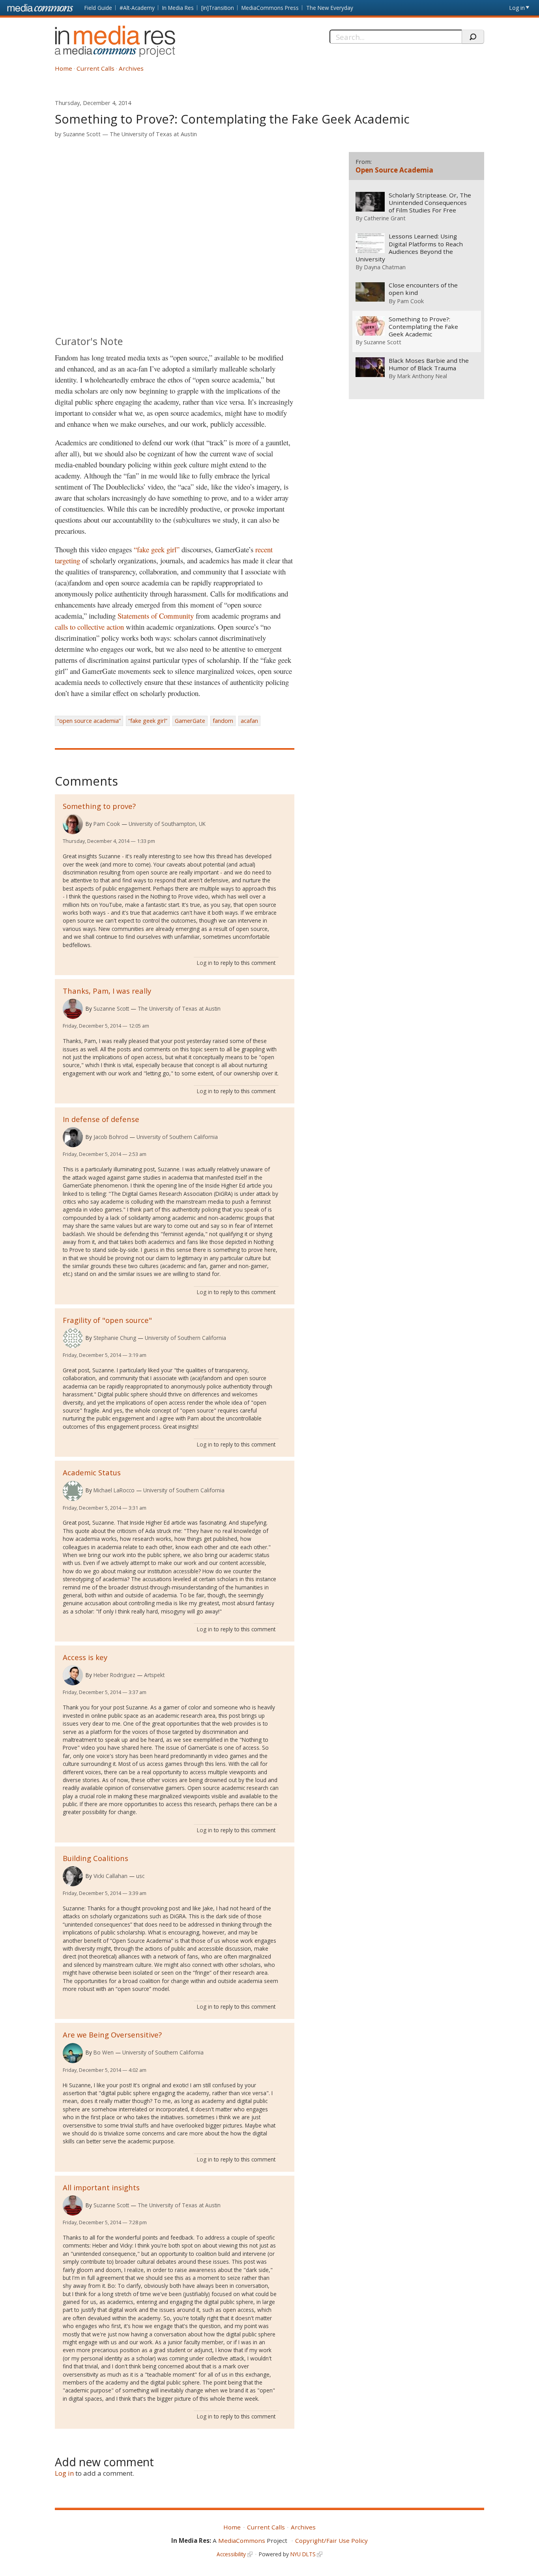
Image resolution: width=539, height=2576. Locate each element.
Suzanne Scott (82, 134)
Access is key (85, 1657)
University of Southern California (177, 1137)
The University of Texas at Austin (153, 134)
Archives (131, 68)
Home (64, 68)
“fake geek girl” (157, 549)
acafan (249, 721)
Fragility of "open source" (107, 1320)
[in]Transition (218, 8)
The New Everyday (330, 8)
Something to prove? (99, 806)
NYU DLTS (303, 2554)
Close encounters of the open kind (423, 289)
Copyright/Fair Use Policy (331, 2540)
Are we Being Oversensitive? (112, 2035)
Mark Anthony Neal (422, 376)
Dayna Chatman (385, 267)
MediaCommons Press (270, 8)
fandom (223, 721)
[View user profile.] (73, 824)
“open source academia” (89, 721)
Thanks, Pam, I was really (107, 991)
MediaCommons (242, 2540)
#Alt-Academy (137, 8)
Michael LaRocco (114, 1490)
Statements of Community (156, 616)
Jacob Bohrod (111, 1137)
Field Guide (98, 8)
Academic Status (92, 1472)
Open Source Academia (394, 170)
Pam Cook (107, 824)
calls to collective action (89, 627)
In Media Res (178, 8)
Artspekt (154, 1675)
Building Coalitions (95, 1858)
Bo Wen (104, 2052)
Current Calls (95, 68)
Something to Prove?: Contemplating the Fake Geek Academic (423, 327)
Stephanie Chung (115, 1338)
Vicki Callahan (110, 1876)
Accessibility (231, 2554)
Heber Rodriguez (114, 1675)
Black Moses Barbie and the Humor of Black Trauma (429, 364)
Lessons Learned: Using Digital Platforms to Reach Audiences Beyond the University (409, 248)
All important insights (101, 2187)
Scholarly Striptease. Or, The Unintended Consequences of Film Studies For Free (430, 203)
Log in (517, 8)
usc (140, 1876)
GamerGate (190, 721)
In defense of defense (101, 1119)
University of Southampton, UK (167, 824)
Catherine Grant (385, 218)
